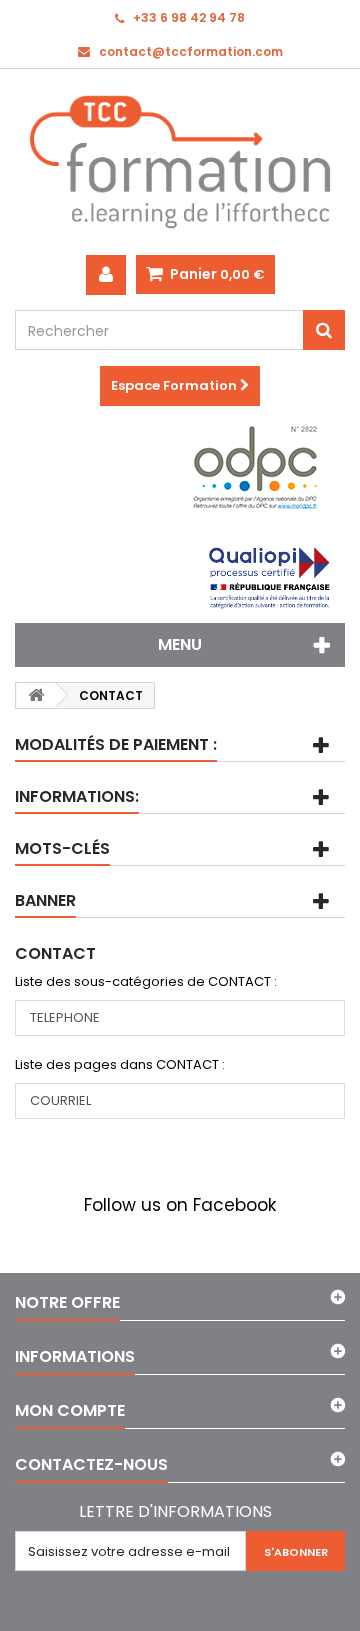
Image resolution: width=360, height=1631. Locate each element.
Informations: (77, 796)
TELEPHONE (65, 1017)
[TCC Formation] (180, 162)
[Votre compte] (106, 275)
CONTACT (55, 953)
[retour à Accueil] (36, 695)
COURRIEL (60, 1100)
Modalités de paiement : (116, 744)
